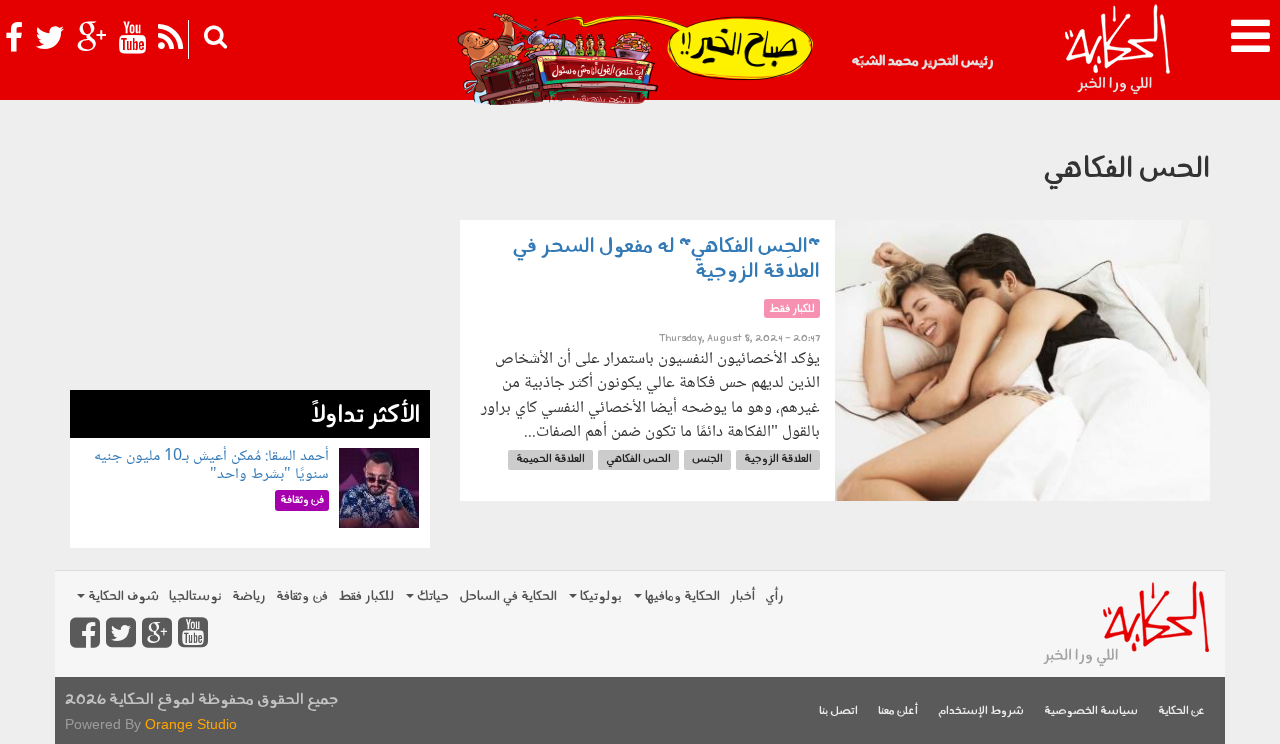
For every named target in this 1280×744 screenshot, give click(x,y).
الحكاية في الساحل (508, 596)
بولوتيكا (599, 596)
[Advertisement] (250, 250)
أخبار (742, 596)
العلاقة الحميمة (550, 459)
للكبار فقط (366, 596)
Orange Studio (191, 724)
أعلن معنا (898, 711)
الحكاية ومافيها (681, 596)
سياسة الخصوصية (1091, 711)
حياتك (431, 596)
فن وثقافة (302, 596)
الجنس (707, 459)
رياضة (249, 596)
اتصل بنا (838, 711)
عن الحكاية (1181, 711)
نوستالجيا (195, 596)
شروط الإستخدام (981, 711)
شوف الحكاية (122, 596)
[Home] (1116, 50)
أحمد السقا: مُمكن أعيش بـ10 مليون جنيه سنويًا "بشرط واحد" (211, 465)
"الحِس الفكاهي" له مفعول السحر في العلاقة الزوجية (666, 259)
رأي (774, 596)
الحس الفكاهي (638, 459)
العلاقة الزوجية (778, 459)
